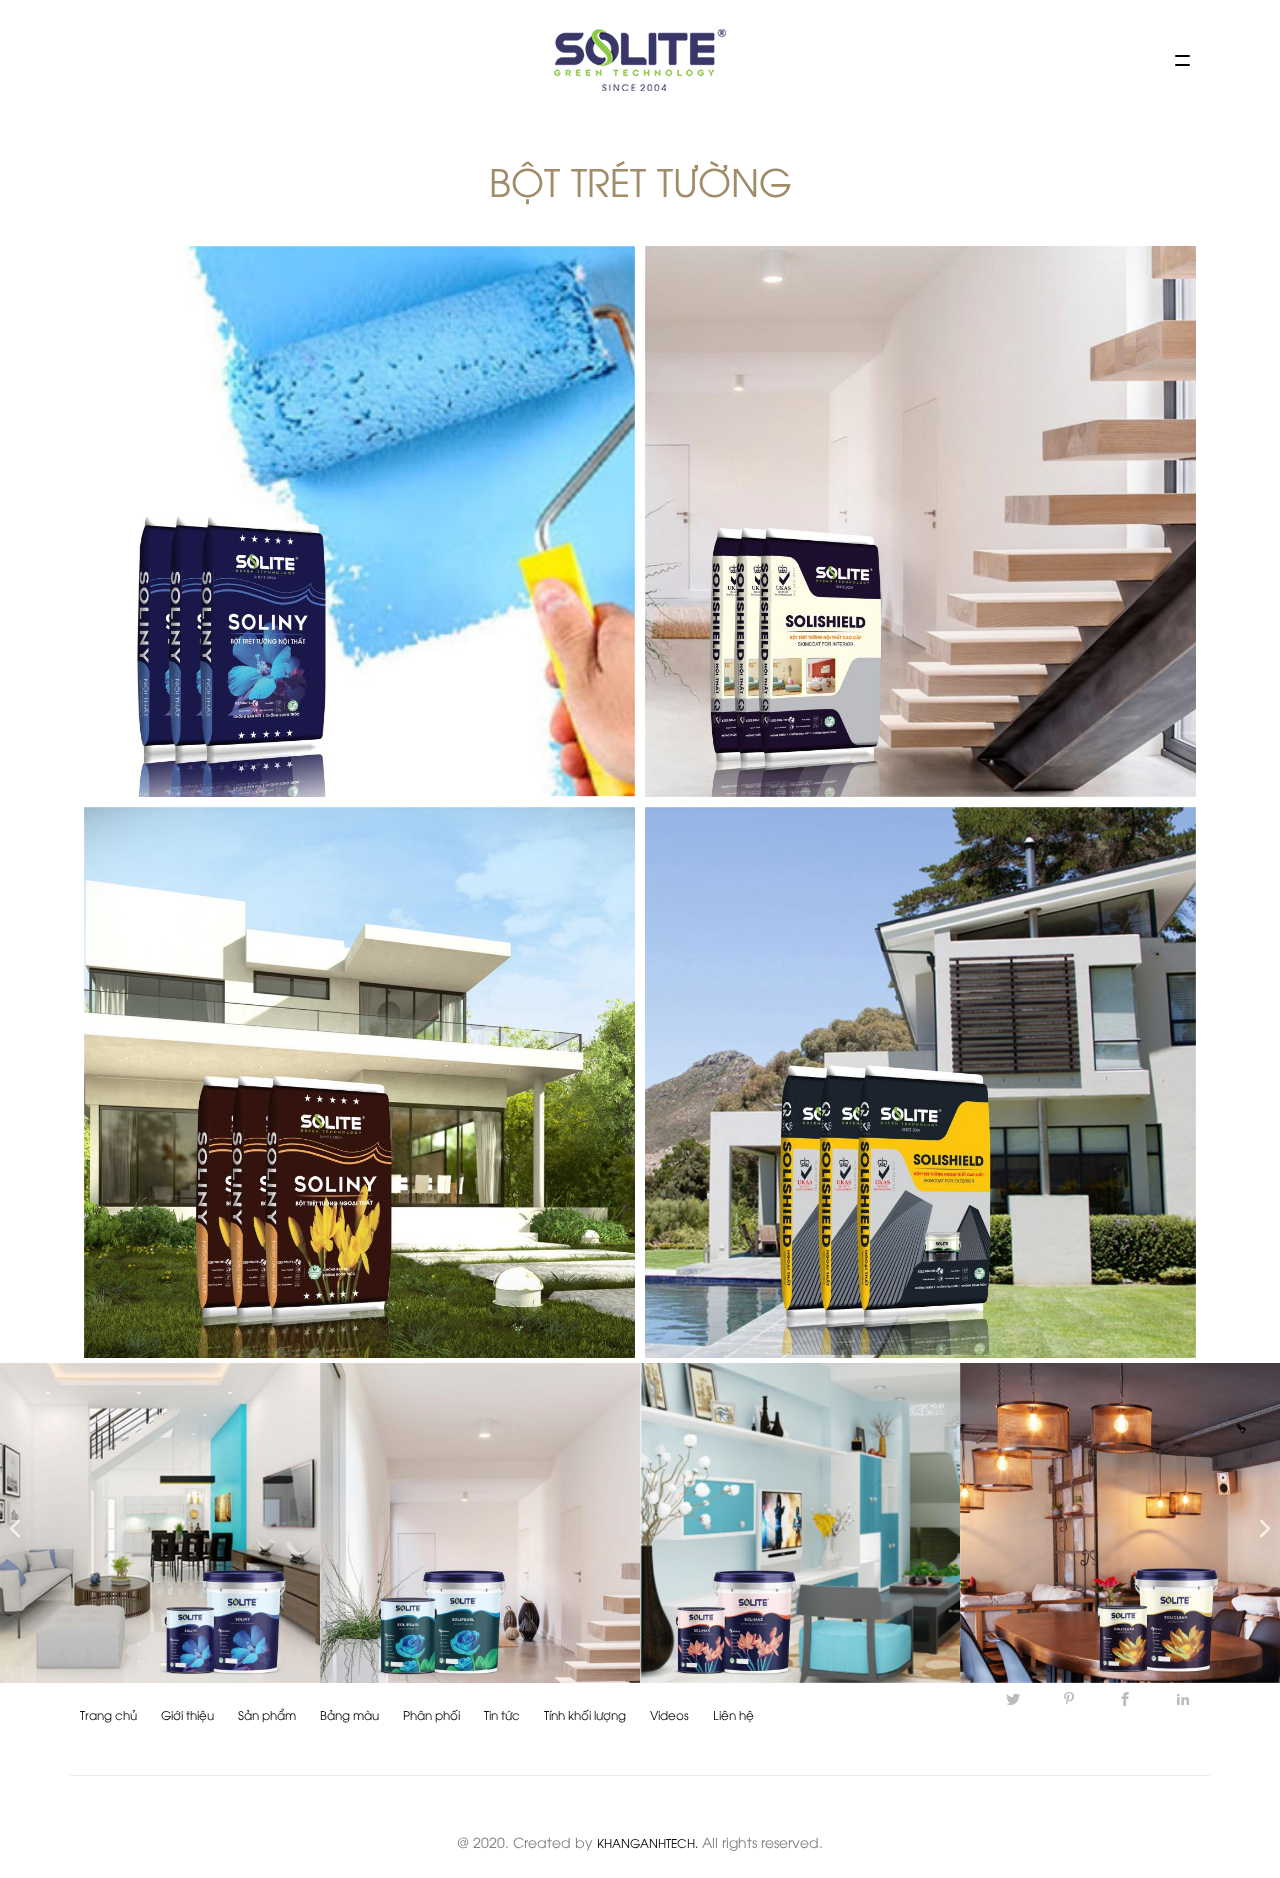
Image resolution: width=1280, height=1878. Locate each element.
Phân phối (431, 1714)
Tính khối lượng (585, 1714)
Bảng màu (349, 1714)
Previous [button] (10, 1523)
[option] (160, 1523)
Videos (669, 1714)
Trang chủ (108, 1714)
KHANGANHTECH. (647, 1842)
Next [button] (1260, 1523)
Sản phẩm (267, 1714)
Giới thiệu (187, 1714)
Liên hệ (733, 1714)
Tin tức (502, 1714)
